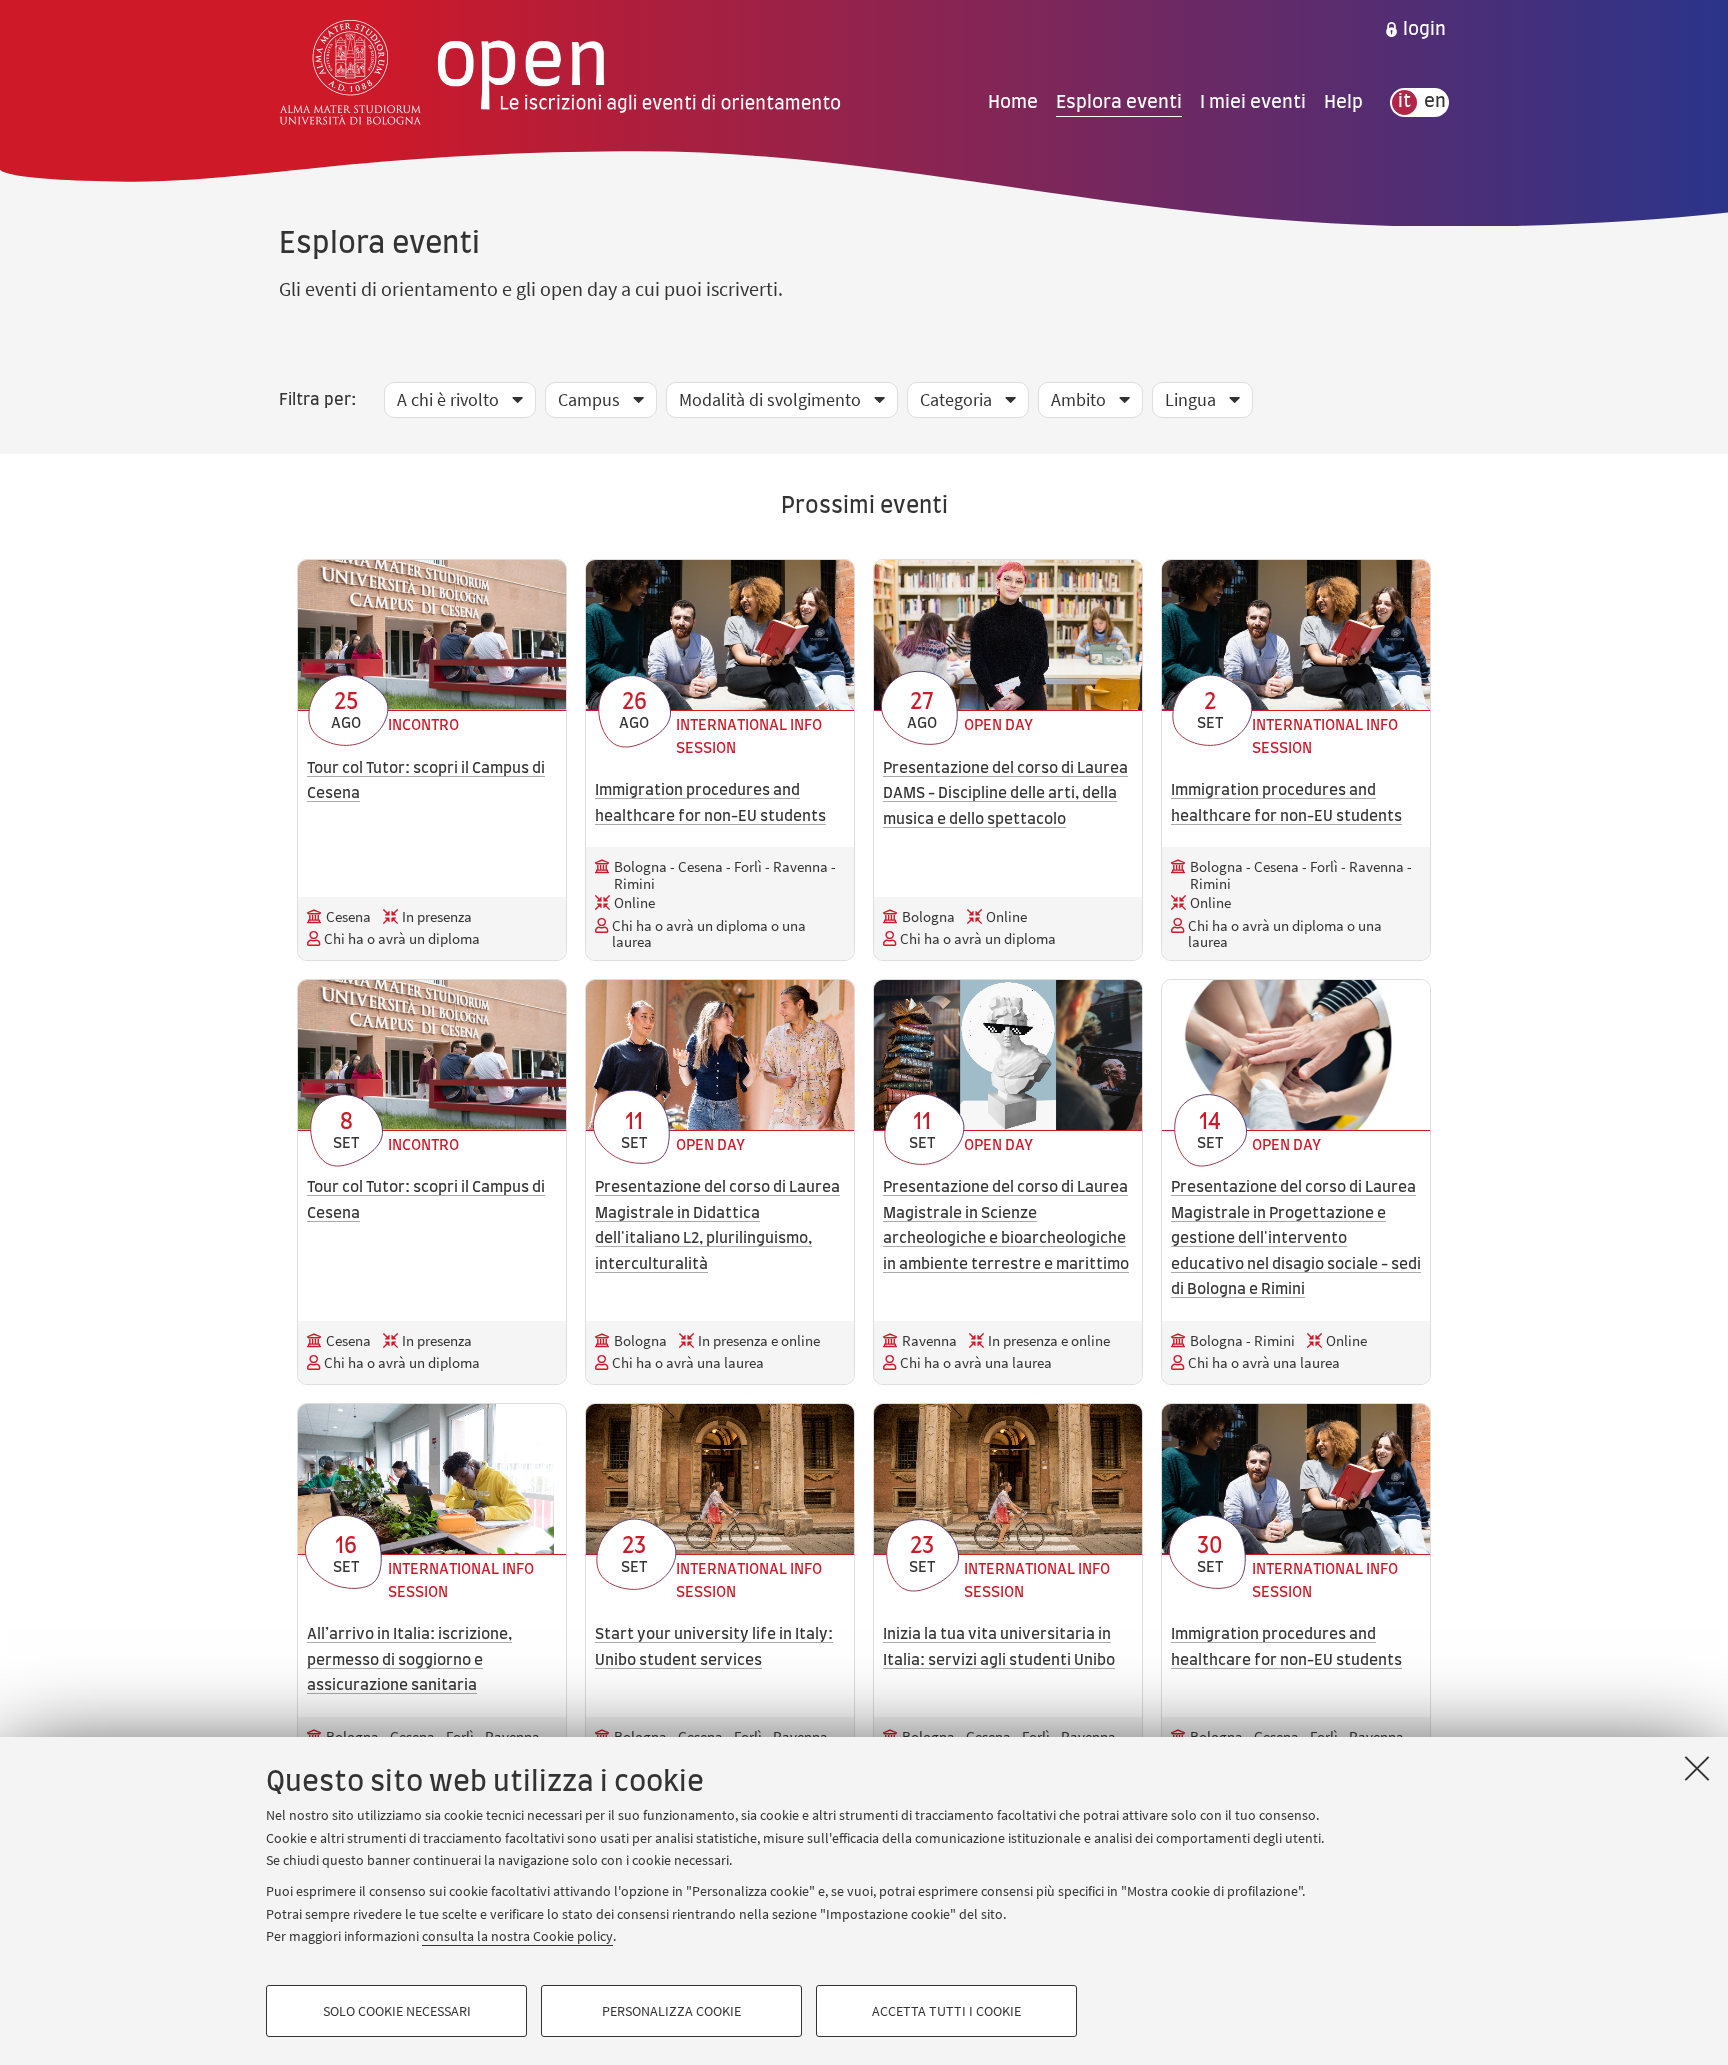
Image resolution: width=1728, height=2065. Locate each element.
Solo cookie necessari (397, 2011)
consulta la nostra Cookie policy (517, 1936)
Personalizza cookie (671, 2011)
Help (1343, 102)
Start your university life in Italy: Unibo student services (714, 1647)
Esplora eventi (1119, 102)
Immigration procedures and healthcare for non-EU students (710, 803)
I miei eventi (1253, 102)
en (1435, 102)
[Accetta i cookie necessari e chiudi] (1697, 1768)
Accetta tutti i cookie (946, 2011)
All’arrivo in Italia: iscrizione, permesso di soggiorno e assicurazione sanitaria (409, 1660)
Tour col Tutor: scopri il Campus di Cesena (426, 781)
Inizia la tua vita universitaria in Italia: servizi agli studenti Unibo (999, 1647)
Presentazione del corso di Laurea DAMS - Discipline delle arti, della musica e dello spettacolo (1005, 794)
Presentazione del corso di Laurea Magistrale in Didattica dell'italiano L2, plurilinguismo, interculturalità (717, 1226)
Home (1013, 102)
